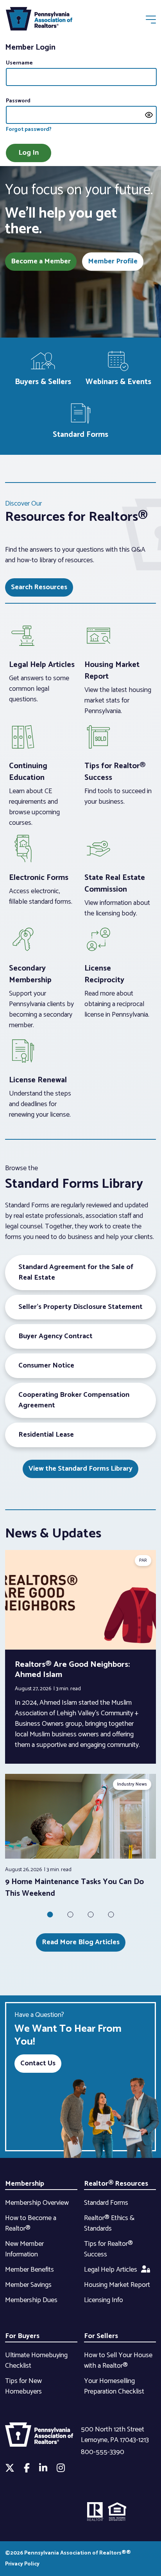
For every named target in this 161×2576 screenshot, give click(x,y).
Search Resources (39, 587)
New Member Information (24, 2249)
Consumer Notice (46, 1366)
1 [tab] (50, 1915)
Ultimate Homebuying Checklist (36, 2361)
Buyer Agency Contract (55, 1336)
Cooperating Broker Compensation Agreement (74, 1400)
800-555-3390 (103, 2452)
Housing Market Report (117, 2285)
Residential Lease (46, 1435)
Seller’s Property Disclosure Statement (80, 1307)
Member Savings (28, 2285)
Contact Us (38, 2063)
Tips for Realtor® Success (108, 2249)
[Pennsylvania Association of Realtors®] (39, 21)
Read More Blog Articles (81, 1942)
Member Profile (113, 261)
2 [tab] (70, 1915)
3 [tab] (91, 1915)
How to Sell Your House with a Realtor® (118, 2361)
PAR (143, 1560)
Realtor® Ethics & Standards (109, 2223)
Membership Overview (37, 2203)
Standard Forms (106, 2203)
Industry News (132, 1784)
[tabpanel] (80, 1837)
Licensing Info (104, 2300)
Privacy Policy (22, 2564)
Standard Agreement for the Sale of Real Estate (76, 1272)
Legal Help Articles (111, 2270)
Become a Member (41, 261)
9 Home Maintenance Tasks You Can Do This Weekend (74, 1888)
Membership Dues (31, 2300)
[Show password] (149, 115)
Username (19, 63)
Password (18, 101)
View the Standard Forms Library (80, 1469)
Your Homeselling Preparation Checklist (114, 2386)
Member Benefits (30, 2270)
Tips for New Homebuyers (23, 2386)
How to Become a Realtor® (31, 2223)
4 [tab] (111, 1915)
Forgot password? (29, 130)
